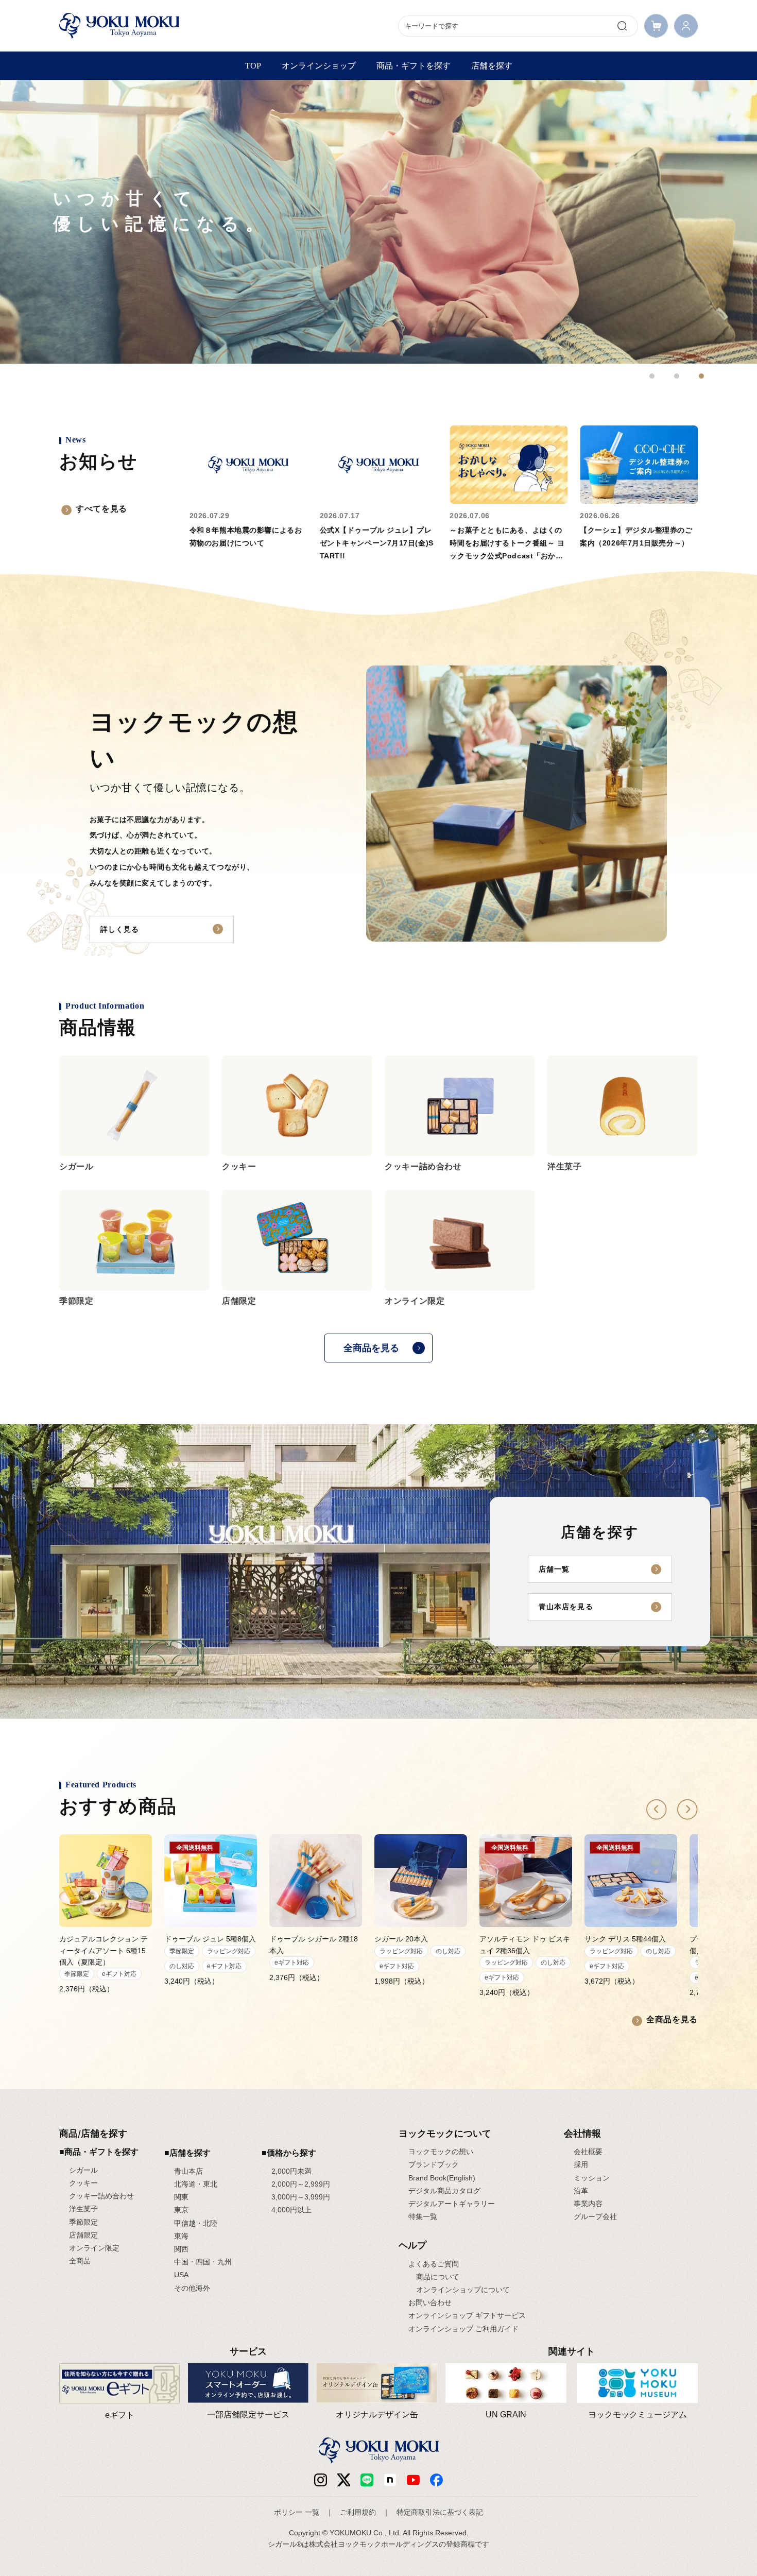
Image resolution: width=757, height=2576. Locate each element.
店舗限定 (83, 2235)
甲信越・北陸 (196, 2223)
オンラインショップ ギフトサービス (467, 2315)
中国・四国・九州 (203, 2262)
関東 (181, 2197)
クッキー (83, 2183)
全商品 (80, 2261)
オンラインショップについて (463, 2290)
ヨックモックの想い (441, 2152)
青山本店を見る (566, 1607)
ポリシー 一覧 (297, 2512)
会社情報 (582, 2133)
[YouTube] (413, 2480)
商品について (438, 2277)
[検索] (622, 26)
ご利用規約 (358, 2512)
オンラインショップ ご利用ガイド (463, 2329)
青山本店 (188, 2171)
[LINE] (367, 2480)
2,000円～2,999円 (301, 2184)
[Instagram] (321, 2480)
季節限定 (83, 2222)
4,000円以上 (291, 2210)
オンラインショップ (319, 66)
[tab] (652, 376)
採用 (581, 2164)
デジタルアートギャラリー (452, 2204)
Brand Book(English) (442, 2178)
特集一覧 (423, 2216)
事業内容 (588, 2204)
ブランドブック (434, 2164)
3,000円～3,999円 (301, 2197)
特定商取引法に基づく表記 (440, 2512)
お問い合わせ (430, 2302)
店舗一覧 (554, 1569)
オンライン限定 (94, 2248)
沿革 (581, 2191)
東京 (181, 2210)
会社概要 (588, 2152)
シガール (83, 2170)
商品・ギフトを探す (414, 66)
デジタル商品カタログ (444, 2191)
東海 (181, 2236)
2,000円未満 (291, 2171)
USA (181, 2275)
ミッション (592, 2178)
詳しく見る (120, 929)
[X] (344, 2480)
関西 (181, 2249)
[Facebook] (390, 2480)
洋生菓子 (83, 2209)
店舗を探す (492, 66)
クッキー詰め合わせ (101, 2196)
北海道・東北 (196, 2184)
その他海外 (192, 2288)
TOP (253, 66)
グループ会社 (595, 2216)
